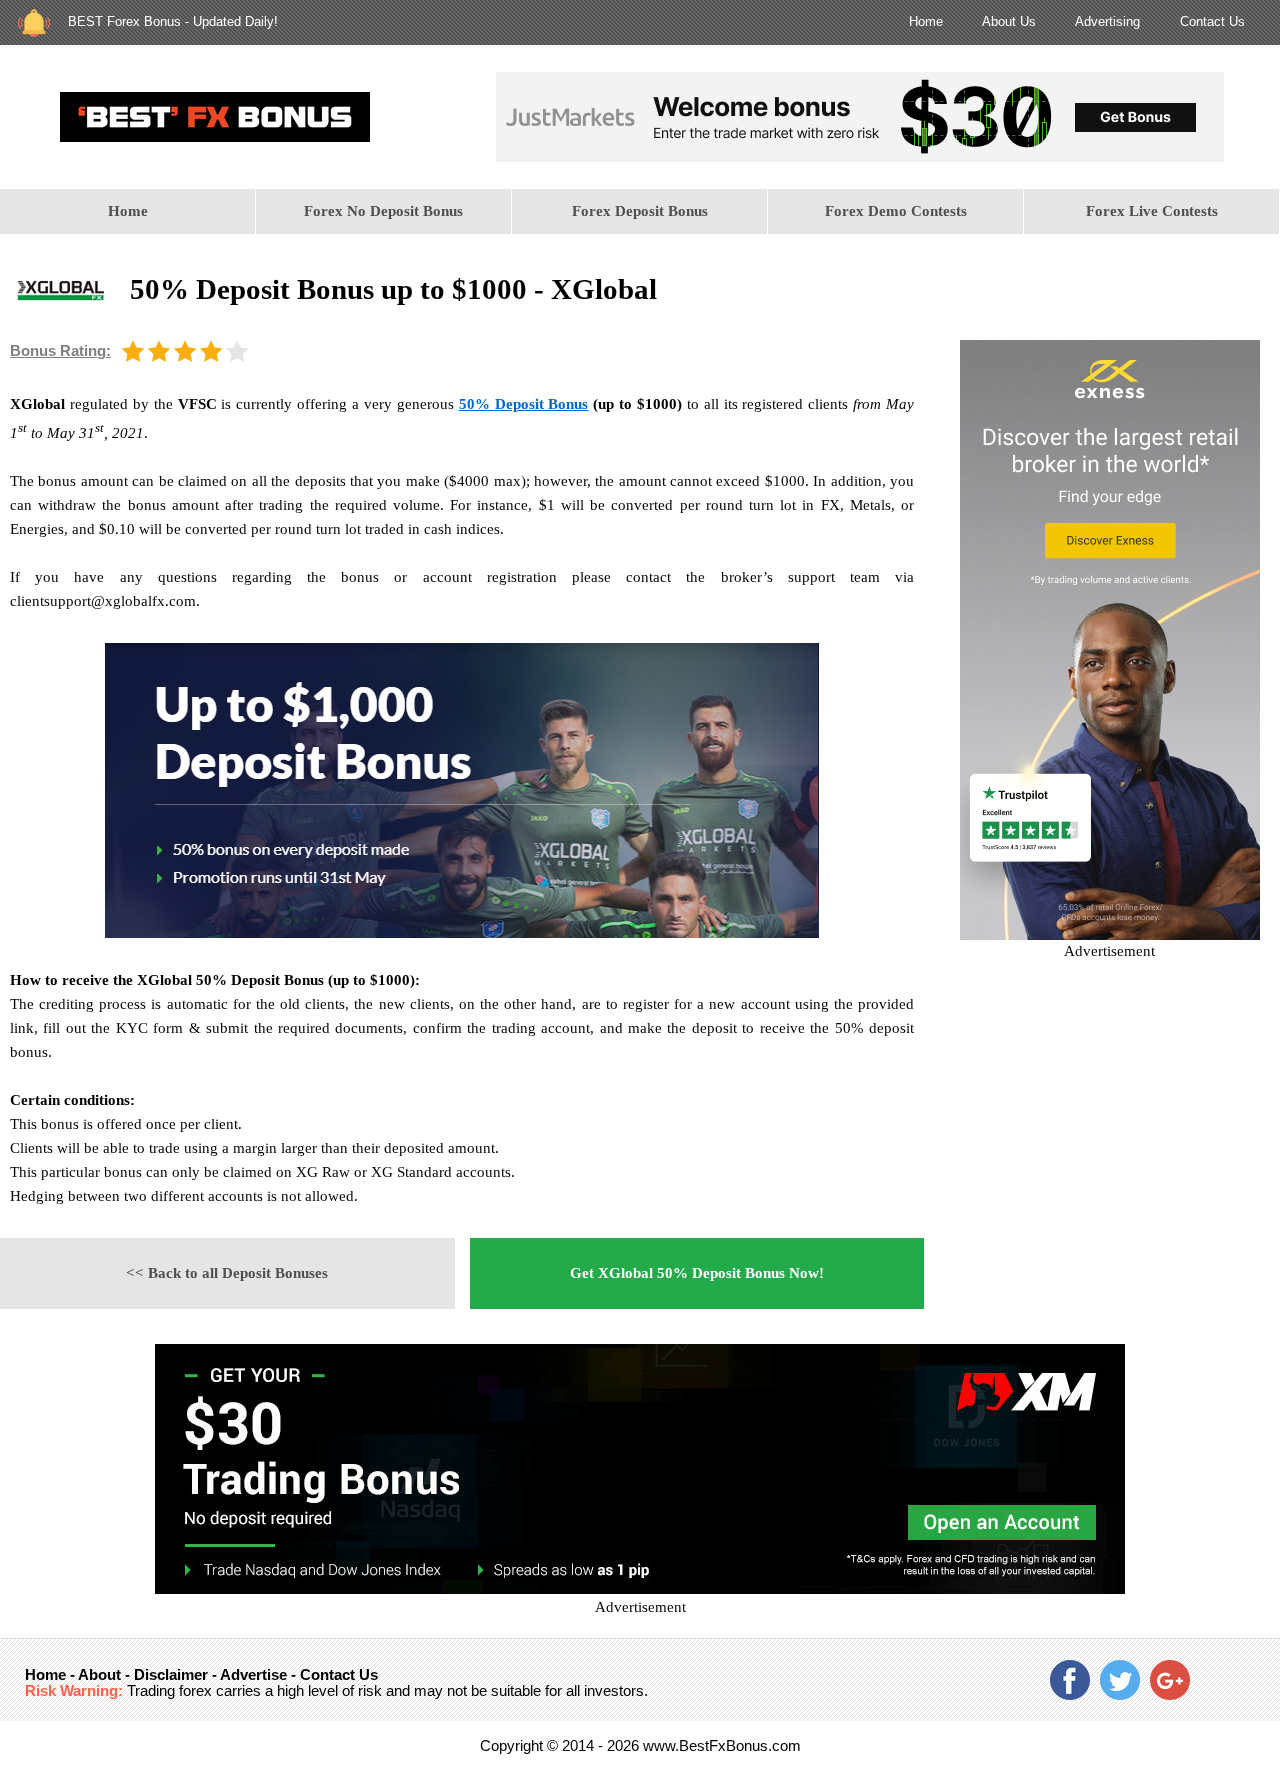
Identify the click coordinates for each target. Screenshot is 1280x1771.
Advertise (253, 1674)
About (99, 1674)
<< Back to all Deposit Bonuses (227, 1273)
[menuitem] (128, 211)
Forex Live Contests (1152, 211)
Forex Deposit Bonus (640, 211)
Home (926, 21)
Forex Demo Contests (896, 211)
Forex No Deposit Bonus (383, 211)
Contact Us (1212, 21)
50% (474, 404)
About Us (1009, 21)
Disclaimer (171, 1674)
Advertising (1107, 21)
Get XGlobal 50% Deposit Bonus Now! (697, 1273)
